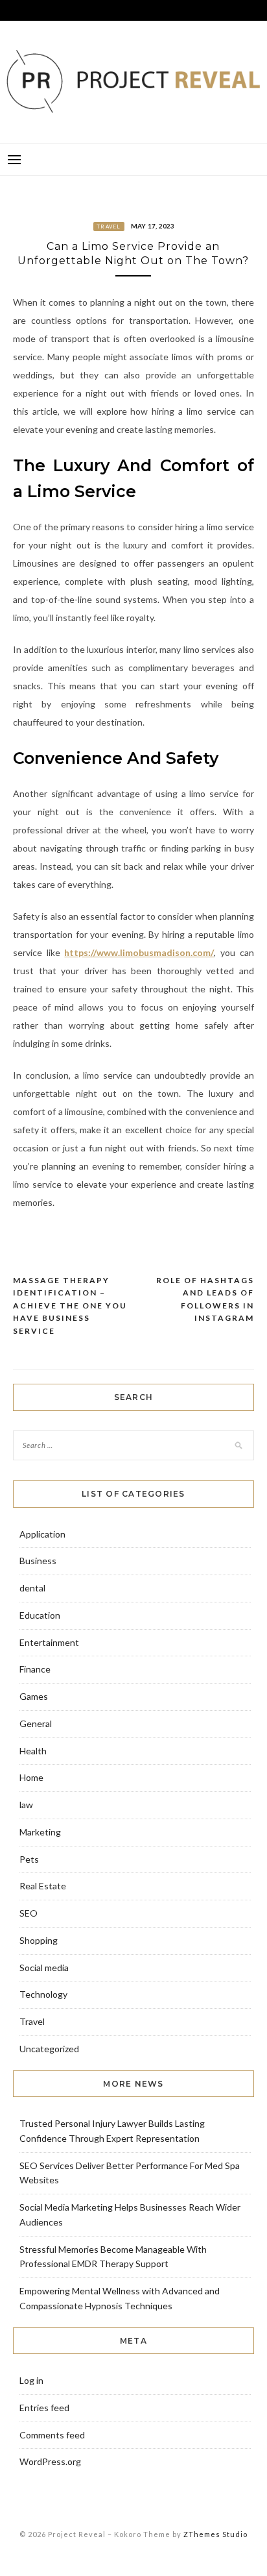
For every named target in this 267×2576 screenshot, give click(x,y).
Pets (29, 1859)
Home (31, 1777)
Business (38, 1561)
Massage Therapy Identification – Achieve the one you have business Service (70, 1306)
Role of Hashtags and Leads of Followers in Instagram (205, 1299)
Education (40, 1615)
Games (34, 1696)
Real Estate (43, 1886)
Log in (31, 2380)
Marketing (40, 1832)
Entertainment (49, 1642)
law (26, 1805)
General (36, 1723)
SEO (29, 1913)
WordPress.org (50, 2461)
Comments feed (52, 2435)
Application (42, 1534)
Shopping (39, 1940)
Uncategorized (49, 2049)
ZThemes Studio (215, 2534)
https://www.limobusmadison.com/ (139, 952)
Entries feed (44, 2408)
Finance (35, 1669)
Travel (109, 227)
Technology (43, 1994)
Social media (44, 1968)
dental (32, 1588)
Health (33, 1751)
